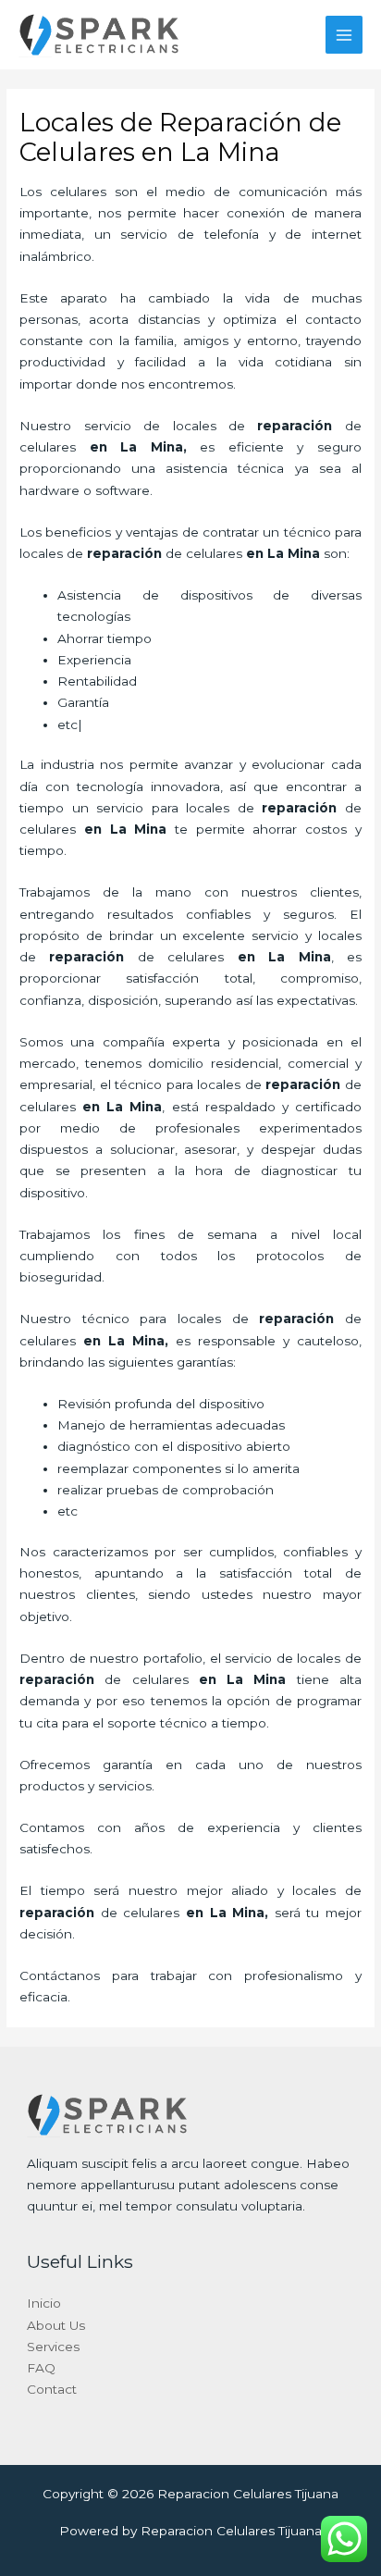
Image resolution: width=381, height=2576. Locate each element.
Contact (52, 2389)
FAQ (41, 2368)
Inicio (44, 2303)
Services (53, 2347)
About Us (56, 2325)
